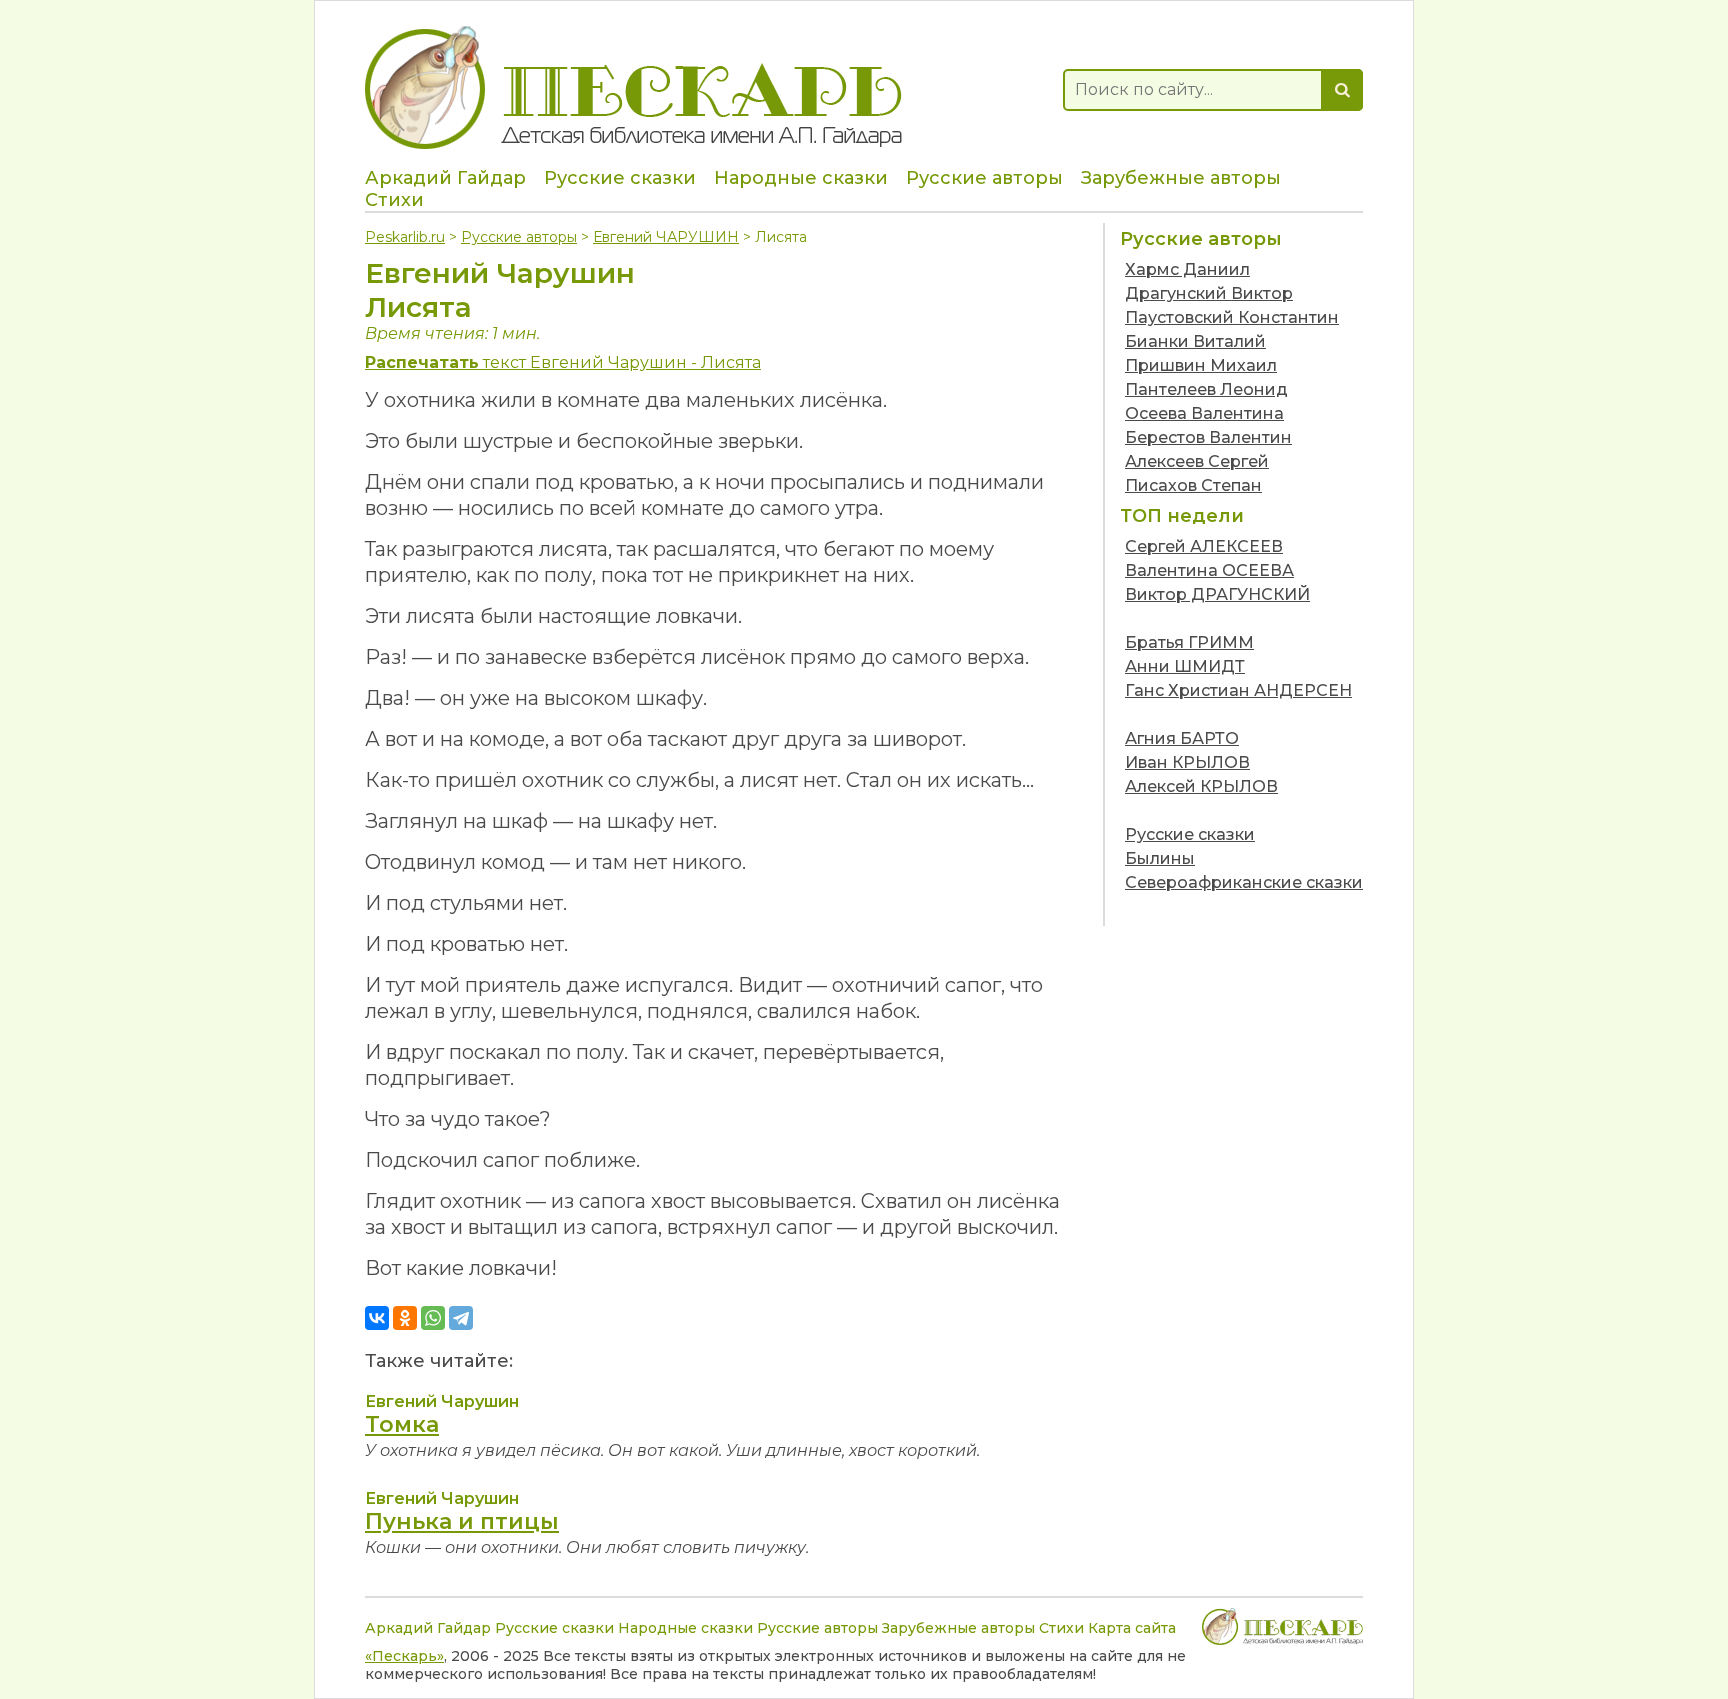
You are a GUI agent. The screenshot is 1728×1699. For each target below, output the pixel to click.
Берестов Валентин (1208, 437)
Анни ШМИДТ (1185, 666)
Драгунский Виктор (1209, 293)
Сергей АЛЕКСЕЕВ (1204, 546)
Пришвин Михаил (1201, 365)
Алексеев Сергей (1197, 461)
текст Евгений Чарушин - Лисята (563, 362)
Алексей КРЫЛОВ (1201, 786)
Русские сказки (620, 178)
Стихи (394, 200)
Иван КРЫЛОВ (1187, 762)
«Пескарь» (404, 1656)
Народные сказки (801, 178)
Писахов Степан (1193, 485)
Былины (1160, 858)
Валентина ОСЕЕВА (1209, 570)
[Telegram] (461, 1318)
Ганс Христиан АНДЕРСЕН (1238, 690)
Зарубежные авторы (1181, 178)
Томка (402, 1424)
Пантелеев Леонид (1206, 389)
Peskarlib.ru (405, 237)
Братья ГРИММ (1189, 642)
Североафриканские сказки (1244, 882)
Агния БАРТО (1182, 738)
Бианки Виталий (1195, 341)
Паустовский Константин (1232, 317)
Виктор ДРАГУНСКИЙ (1217, 594)
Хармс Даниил (1187, 269)
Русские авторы (984, 178)
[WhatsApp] (433, 1318)
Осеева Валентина (1204, 413)
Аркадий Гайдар (445, 178)
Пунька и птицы (462, 1521)
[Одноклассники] (405, 1318)
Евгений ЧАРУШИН (666, 237)
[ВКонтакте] (377, 1318)
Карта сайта (1132, 1628)
